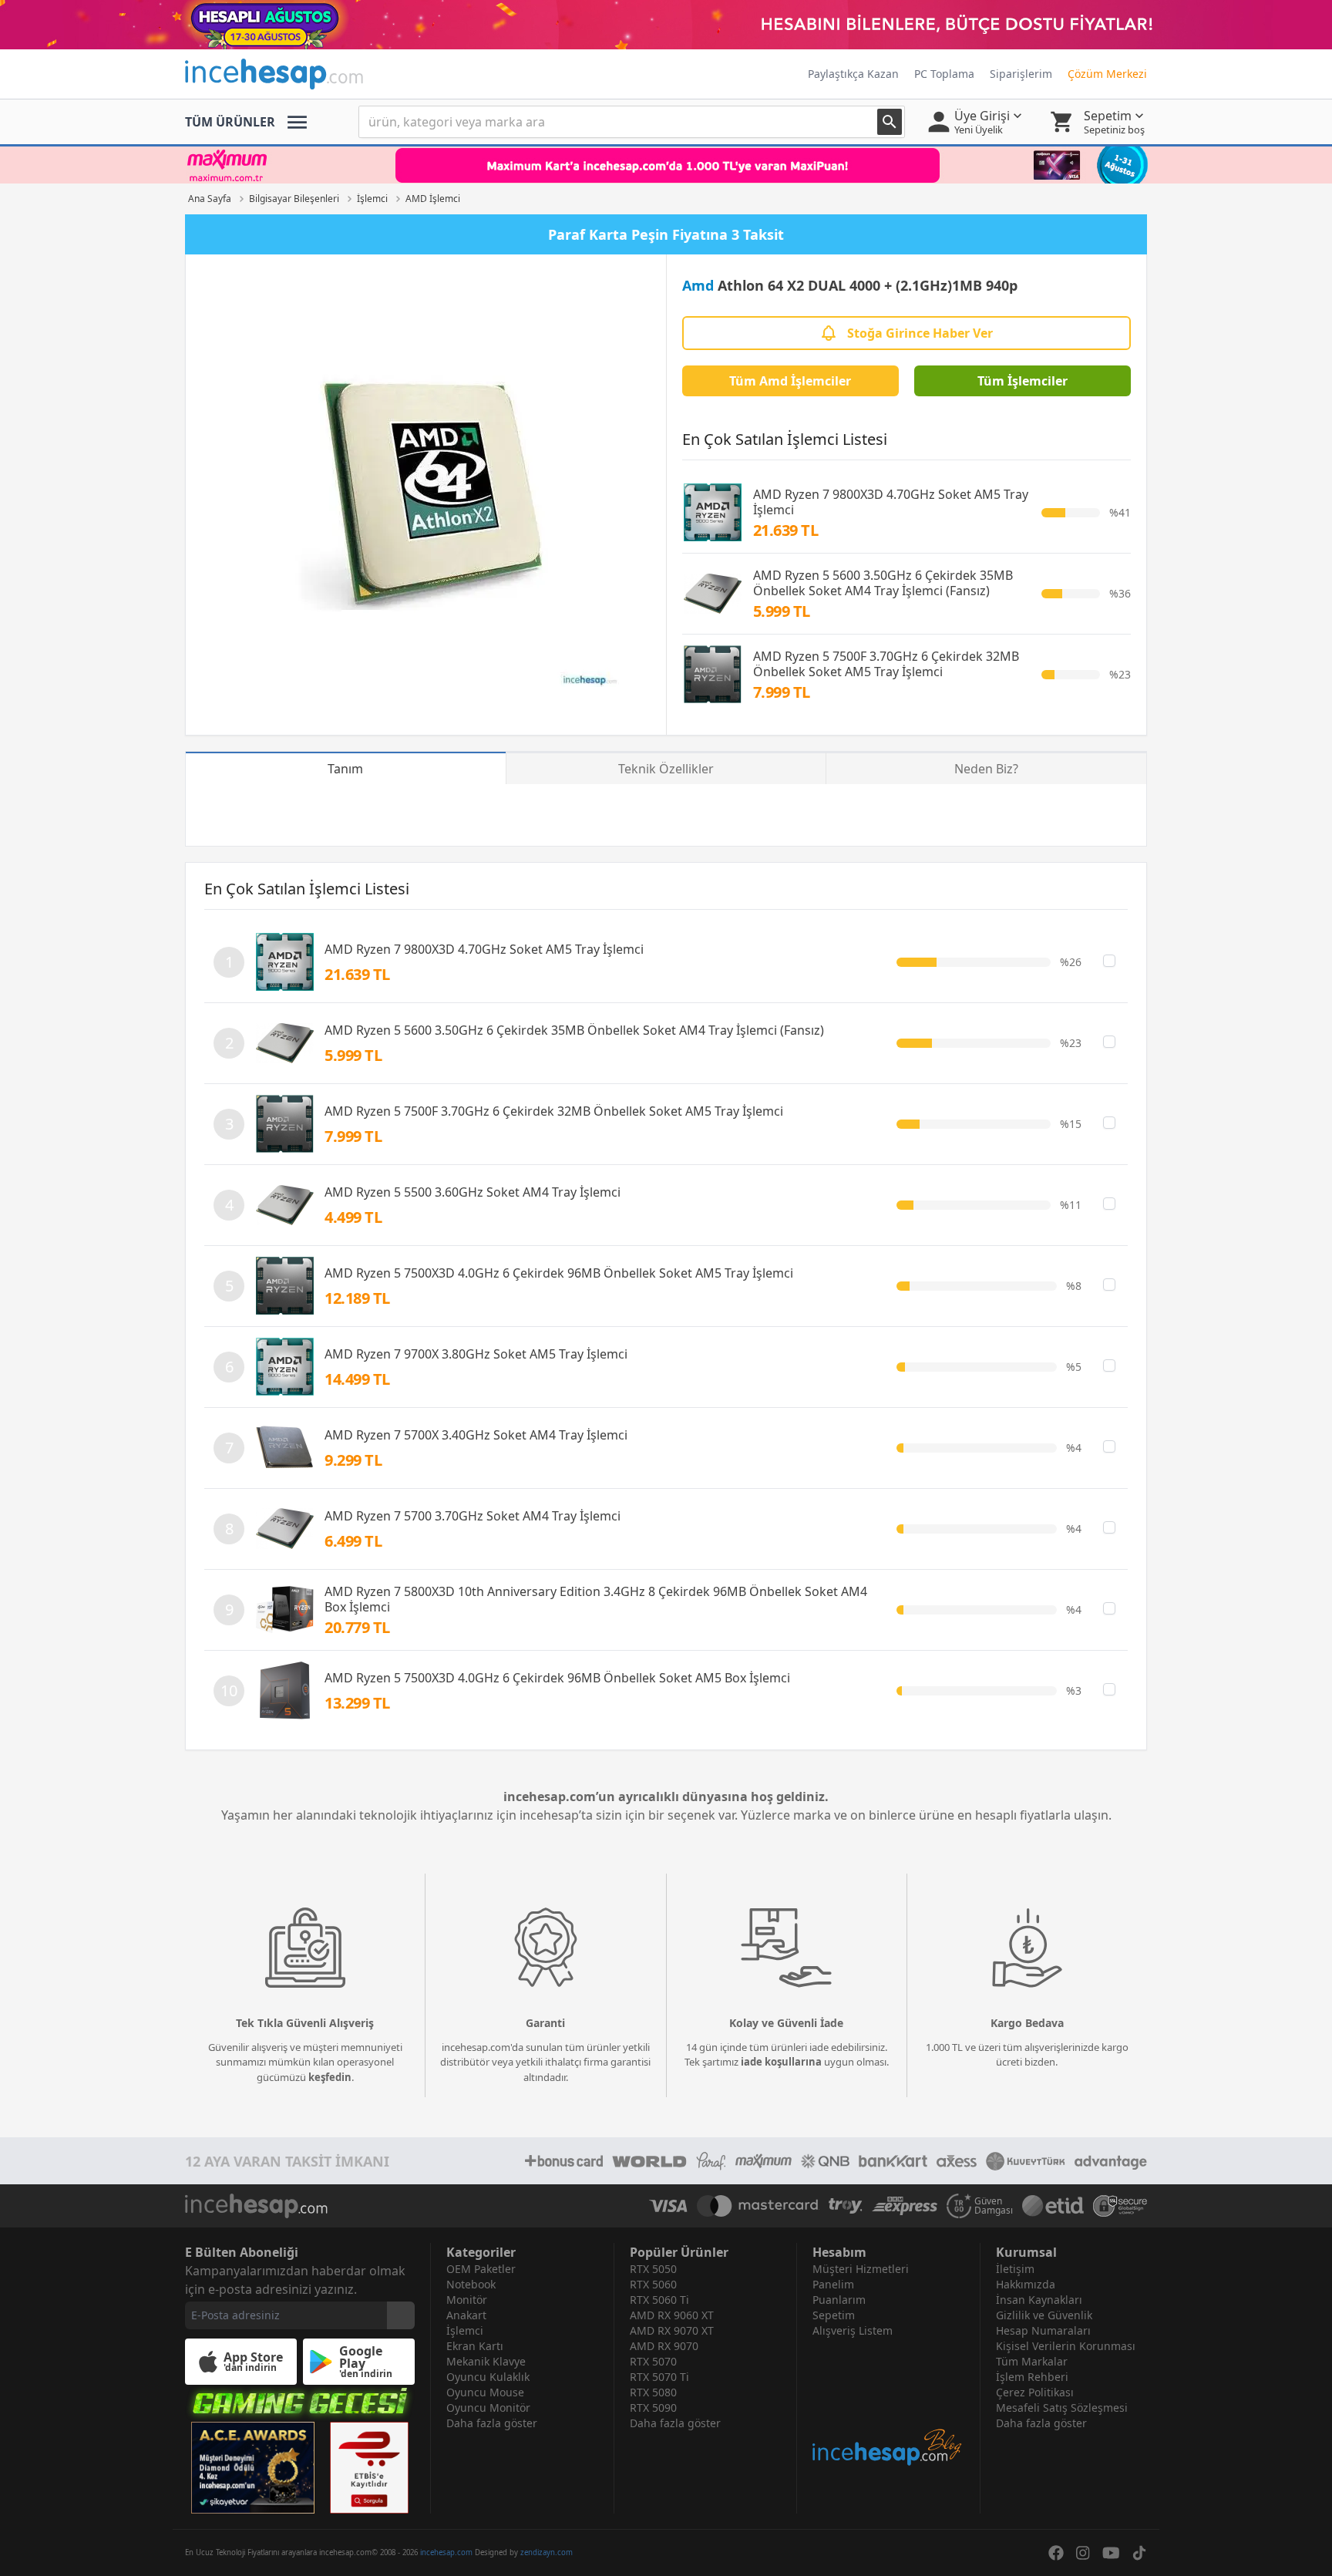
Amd (698, 285)
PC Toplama (944, 74)
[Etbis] (369, 2468)
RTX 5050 (653, 2269)
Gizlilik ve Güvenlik (1044, 2315)
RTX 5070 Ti (659, 2377)
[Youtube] (1111, 2553)
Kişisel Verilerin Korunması (1066, 2346)
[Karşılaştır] (1109, 961)
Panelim (833, 2284)
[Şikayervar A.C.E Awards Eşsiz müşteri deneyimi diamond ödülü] (253, 2468)
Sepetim (834, 2315)
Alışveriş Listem (853, 2330)
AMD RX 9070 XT (672, 2330)
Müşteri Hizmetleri (861, 2269)
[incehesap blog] (888, 2403)
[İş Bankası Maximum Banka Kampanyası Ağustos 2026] (666, 165)
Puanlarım (839, 2300)
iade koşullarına (781, 2062)
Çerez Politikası (1035, 2392)
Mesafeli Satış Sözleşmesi (1062, 2408)
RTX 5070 (653, 2361)
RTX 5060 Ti (659, 2300)
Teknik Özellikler (666, 769)
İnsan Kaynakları (1039, 2300)
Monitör (467, 2300)
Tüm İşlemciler (1023, 381)
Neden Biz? (986, 769)
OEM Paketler (481, 2269)
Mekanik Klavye (486, 2361)
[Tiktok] (1139, 2553)
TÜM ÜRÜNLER (230, 122)
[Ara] (890, 122)
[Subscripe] (401, 2315)
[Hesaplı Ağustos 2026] (666, 25)
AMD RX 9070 (664, 2346)
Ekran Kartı (475, 2346)
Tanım (345, 769)
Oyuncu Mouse (485, 2392)
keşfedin (330, 2077)
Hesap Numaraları (1043, 2330)
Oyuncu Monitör (488, 2408)
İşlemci (465, 2330)
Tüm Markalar (1032, 2361)
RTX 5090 (653, 2408)
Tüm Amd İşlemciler (790, 381)
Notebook (471, 2284)
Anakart (466, 2315)
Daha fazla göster (492, 2423)
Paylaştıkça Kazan (853, 74)
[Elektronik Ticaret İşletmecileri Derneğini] (1053, 2206)
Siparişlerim (1021, 74)
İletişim (1015, 2269)
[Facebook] (1056, 2553)
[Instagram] (1083, 2553)
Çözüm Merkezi (1107, 74)
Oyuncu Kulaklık (488, 2377)
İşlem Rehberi (1032, 2377)
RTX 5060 (653, 2284)
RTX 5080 (653, 2392)
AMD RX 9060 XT (672, 2315)
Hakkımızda (1026, 2284)
